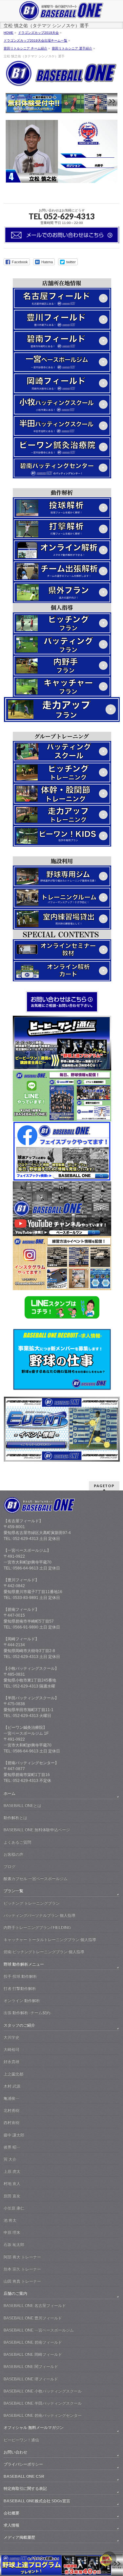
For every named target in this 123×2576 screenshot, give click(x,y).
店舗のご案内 (15, 2293)
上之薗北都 (13, 2074)
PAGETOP (104, 1486)
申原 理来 (12, 2232)
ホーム (10, 1793)
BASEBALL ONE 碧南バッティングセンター (43, 2415)
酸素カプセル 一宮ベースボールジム (36, 1879)
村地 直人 (12, 2184)
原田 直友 (12, 2196)
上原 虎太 (12, 2171)
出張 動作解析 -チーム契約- (28, 2013)
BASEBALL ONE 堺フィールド (31, 2379)
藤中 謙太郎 (14, 2135)
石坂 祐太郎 (14, 2245)
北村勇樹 (11, 2110)
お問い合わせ (15, 2452)
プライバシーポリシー (23, 2464)
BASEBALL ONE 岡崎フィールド (33, 2354)
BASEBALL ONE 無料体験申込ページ (37, 1830)
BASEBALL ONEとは (22, 1806)
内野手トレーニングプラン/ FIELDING (37, 1927)
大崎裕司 (11, 2049)
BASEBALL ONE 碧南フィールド (33, 2342)
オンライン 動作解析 (22, 2001)
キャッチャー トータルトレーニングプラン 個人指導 (50, 1940)
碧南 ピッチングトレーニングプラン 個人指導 (44, 1952)
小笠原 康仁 (14, 2208)
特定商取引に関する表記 (25, 2488)
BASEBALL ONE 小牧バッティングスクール (43, 2391)
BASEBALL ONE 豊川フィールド (33, 2318)
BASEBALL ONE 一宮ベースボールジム (39, 2330)
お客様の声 (13, 1854)
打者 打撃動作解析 (20, 1988)
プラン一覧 (13, 1891)
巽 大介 (10, 2159)
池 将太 (10, 2220)
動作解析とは (15, 1818)
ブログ (10, 1867)
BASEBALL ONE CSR (24, 2476)
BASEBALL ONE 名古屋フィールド (35, 2306)
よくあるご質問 (17, 1842)
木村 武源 (12, 2086)
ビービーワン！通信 (21, 2440)
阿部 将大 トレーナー (22, 2257)
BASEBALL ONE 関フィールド (31, 2366)
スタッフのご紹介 (19, 2025)
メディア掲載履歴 (19, 2537)
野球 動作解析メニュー (24, 1964)
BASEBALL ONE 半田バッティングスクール (43, 2403)
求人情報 (11, 2525)
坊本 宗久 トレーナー (22, 2269)
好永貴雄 (11, 2062)
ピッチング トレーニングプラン (32, 1903)
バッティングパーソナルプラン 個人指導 (40, 1915)
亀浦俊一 (11, 2098)
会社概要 (11, 2513)
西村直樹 (11, 2123)
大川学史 (11, 2037)
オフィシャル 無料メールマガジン (34, 2427)
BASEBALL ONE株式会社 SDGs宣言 (37, 2501)
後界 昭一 (12, 2147)
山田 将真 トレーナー (22, 2281)
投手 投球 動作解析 (20, 1976)
